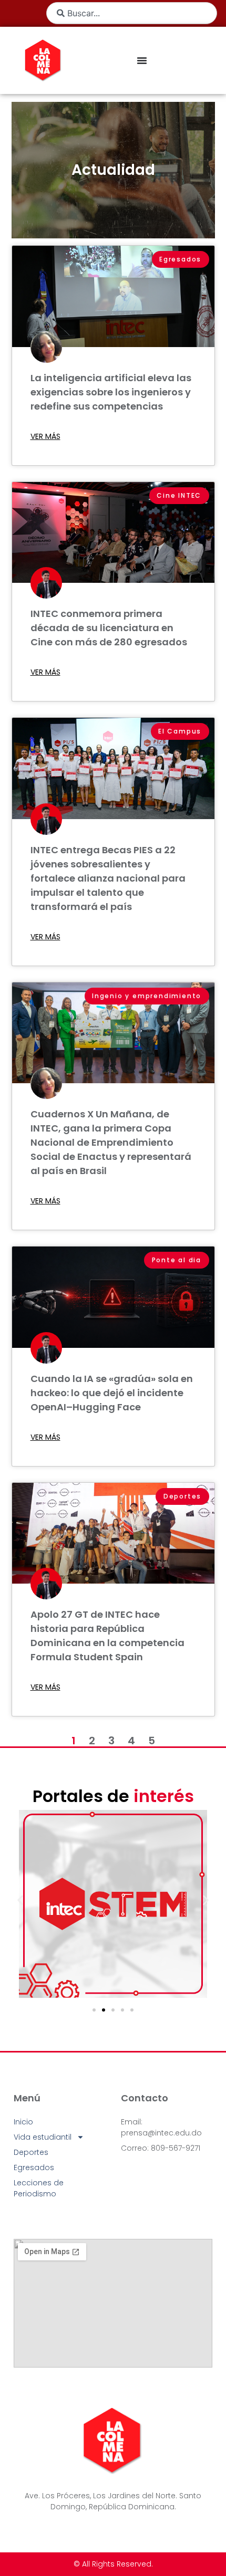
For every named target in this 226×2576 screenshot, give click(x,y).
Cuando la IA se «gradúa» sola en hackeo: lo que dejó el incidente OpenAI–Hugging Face (112, 1393)
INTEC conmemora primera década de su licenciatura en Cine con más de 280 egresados (109, 628)
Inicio (23, 2122)
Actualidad (113, 170)
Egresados (34, 2167)
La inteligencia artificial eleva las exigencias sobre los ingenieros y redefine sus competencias (111, 392)
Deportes (31, 2152)
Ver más (45, 436)
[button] (20, 1900)
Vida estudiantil (43, 2137)
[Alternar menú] (142, 60)
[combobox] (132, 13)
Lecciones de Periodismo (39, 2188)
